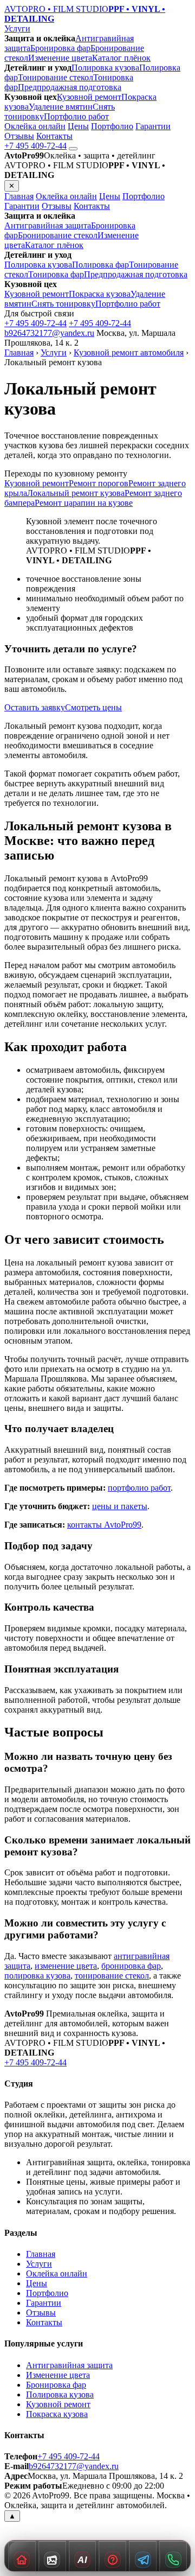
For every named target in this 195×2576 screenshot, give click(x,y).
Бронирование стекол (58, 235)
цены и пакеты (120, 1506)
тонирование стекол (112, 1976)
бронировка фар (131, 1966)
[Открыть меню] (73, 149)
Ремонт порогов (99, 483)
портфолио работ (139, 1488)
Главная (19, 196)
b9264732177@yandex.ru (49, 333)
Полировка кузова (105, 68)
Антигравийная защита (48, 225)
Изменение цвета (60, 58)
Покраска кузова (100, 294)
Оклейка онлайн (35, 126)
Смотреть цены (93, 707)
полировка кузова (37, 1976)
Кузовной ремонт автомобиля (129, 352)
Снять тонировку (63, 304)
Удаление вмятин (61, 107)
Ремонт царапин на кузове (84, 503)
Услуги (17, 28)
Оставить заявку (35, 707)
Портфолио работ (76, 116)
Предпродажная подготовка (70, 87)
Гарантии (153, 126)
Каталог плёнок (121, 58)
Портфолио (112, 126)
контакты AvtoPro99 (104, 1525)
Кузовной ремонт (89, 97)
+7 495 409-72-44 (35, 146)
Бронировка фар (60, 48)
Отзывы (19, 136)
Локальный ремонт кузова (76, 493)
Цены (78, 126)
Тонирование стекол (56, 77)
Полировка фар (100, 265)
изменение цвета (66, 1966)
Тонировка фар (56, 274)
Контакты (54, 136)
